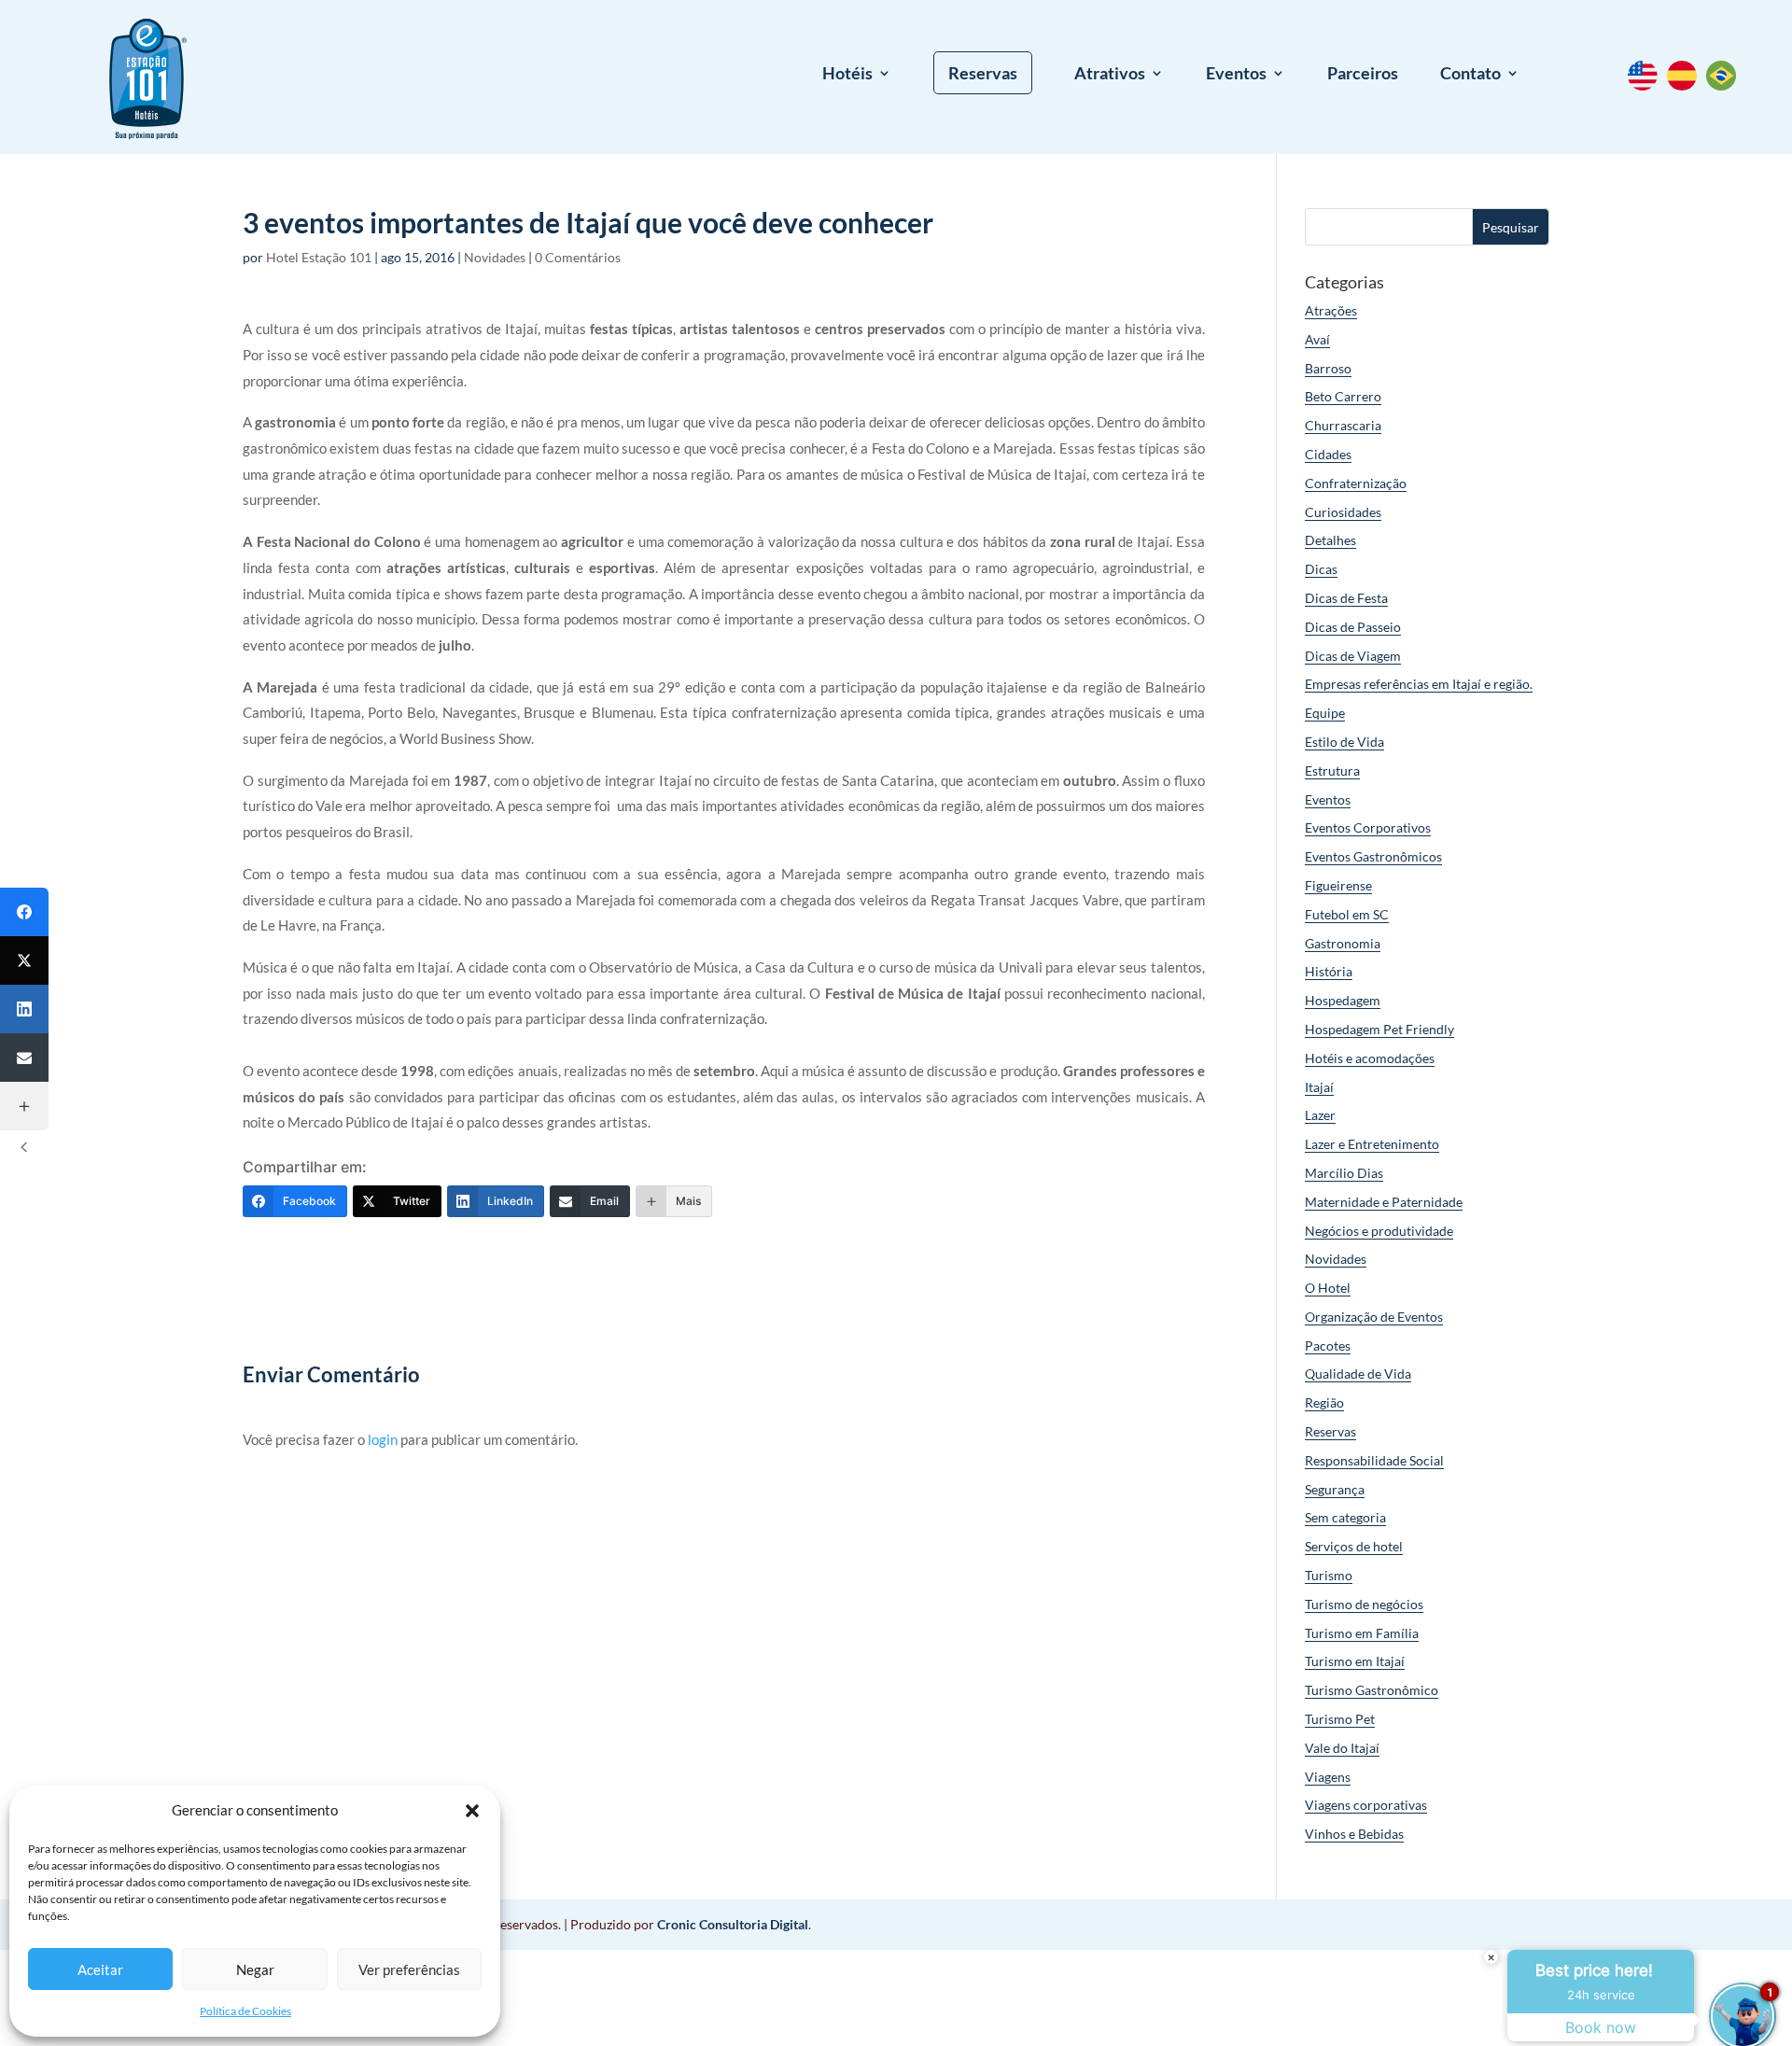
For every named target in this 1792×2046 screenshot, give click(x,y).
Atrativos (1110, 75)
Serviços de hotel (1354, 1546)
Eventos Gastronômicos (1373, 856)
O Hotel (1328, 1288)
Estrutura (1332, 771)
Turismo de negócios (1364, 1604)
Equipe (1325, 713)
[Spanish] (1687, 85)
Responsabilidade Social (1374, 1460)
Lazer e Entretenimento (1372, 1144)
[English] (1647, 85)
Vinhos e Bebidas (1354, 1834)
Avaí (1317, 339)
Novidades (495, 257)
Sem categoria (1345, 1517)
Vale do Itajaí (1342, 1748)
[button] (472, 1811)
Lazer (1320, 1115)
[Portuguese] (1726, 85)
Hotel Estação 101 (319, 257)
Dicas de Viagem (1353, 656)
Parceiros (1363, 75)
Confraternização (1356, 483)
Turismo (1329, 1575)
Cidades (1328, 454)
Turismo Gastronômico (1372, 1690)
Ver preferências (409, 1969)
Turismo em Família (1362, 1633)
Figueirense (1338, 885)
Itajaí (1319, 1087)
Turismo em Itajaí (1355, 1661)
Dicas (1321, 569)
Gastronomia (1343, 943)
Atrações (1331, 310)
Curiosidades (1343, 512)
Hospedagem (1343, 1000)
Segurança (1335, 1489)
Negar (255, 1969)
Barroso (1328, 368)
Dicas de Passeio (1353, 627)
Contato (1470, 75)
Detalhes (1330, 540)
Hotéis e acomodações (1370, 1058)
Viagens (1328, 1777)
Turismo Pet (1340, 1719)
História (1329, 971)
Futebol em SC (1347, 914)
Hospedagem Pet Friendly (1379, 1029)
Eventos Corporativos (1368, 827)
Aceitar (100, 1969)
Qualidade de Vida (1358, 1373)
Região (1324, 1402)
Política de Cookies (245, 2011)
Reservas (983, 73)
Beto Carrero (1343, 396)
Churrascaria (1343, 425)
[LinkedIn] (24, 1009)
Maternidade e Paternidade (1384, 1202)
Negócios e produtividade (1379, 1231)
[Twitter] (24, 960)
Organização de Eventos (1374, 1317)
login (383, 1439)
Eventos (1236, 75)
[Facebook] (24, 912)
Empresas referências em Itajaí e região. (1419, 684)
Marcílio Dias (1344, 1173)
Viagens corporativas (1366, 1805)
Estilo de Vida (1344, 742)
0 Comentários (578, 257)
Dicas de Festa (1346, 598)
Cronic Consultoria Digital (733, 1924)
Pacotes (1328, 1345)
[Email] (24, 1058)
